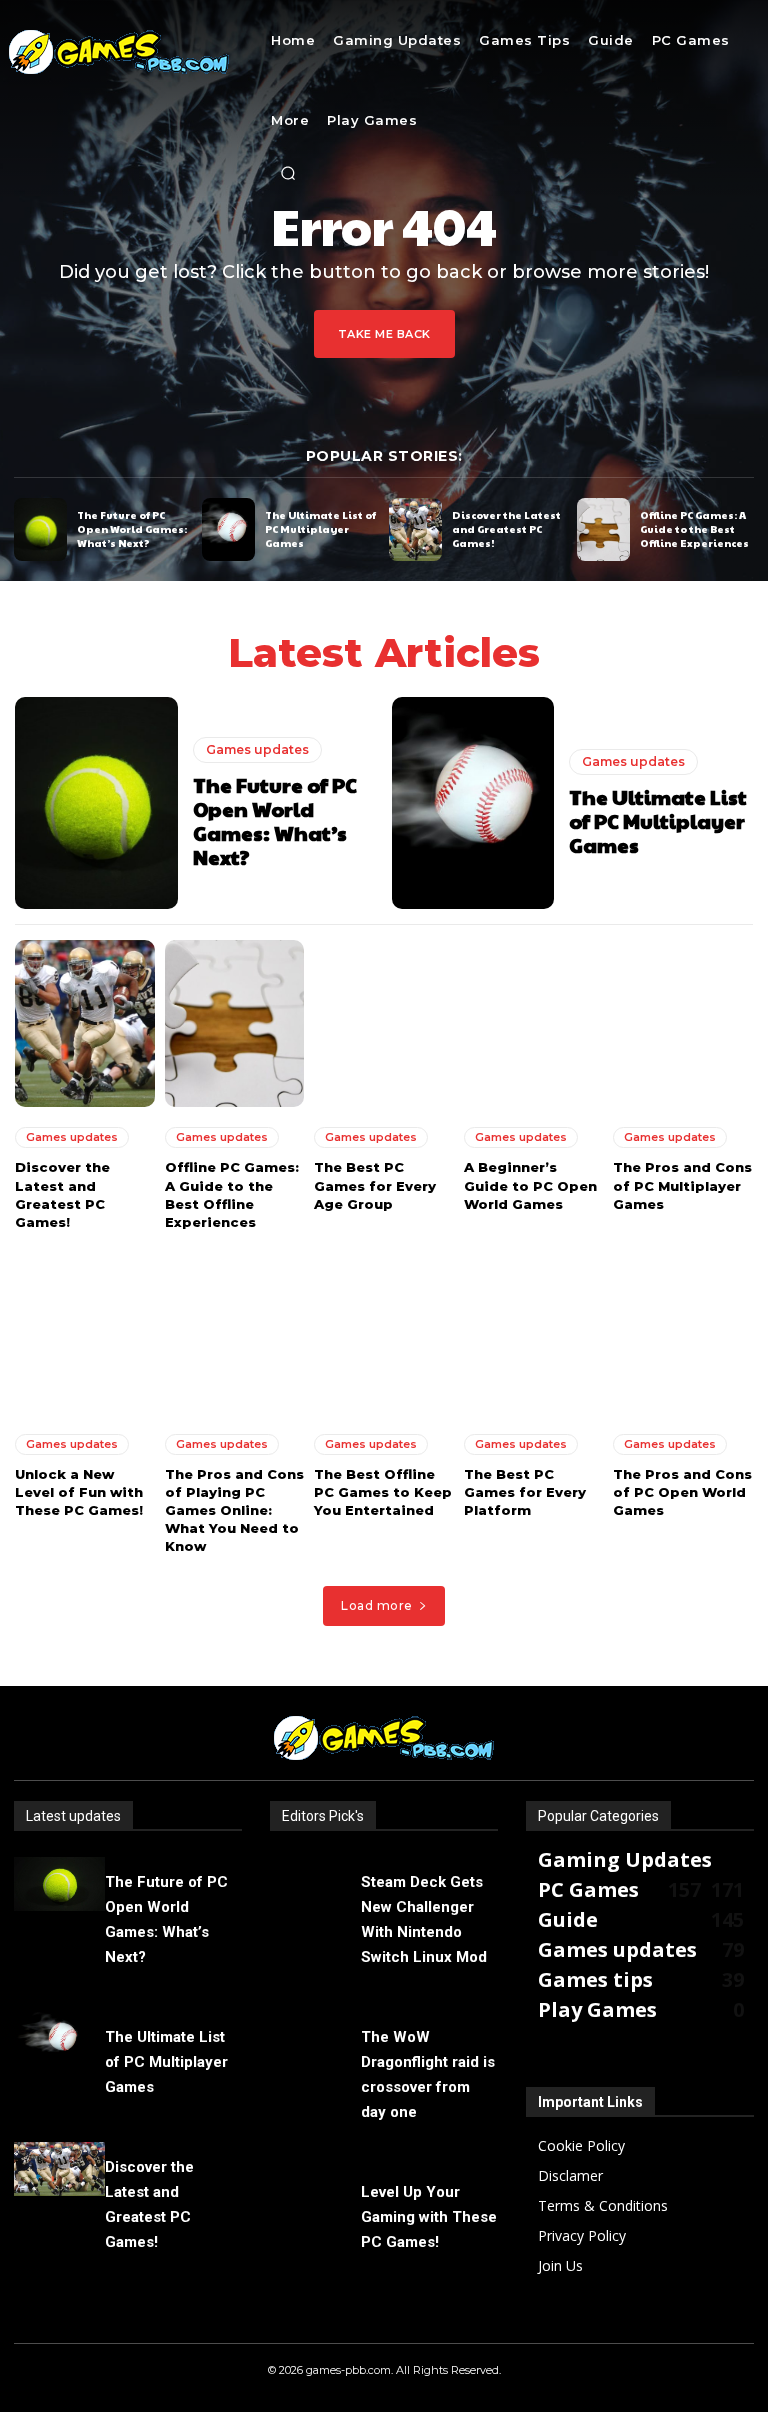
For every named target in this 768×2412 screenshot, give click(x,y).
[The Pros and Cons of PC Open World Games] (683, 1330)
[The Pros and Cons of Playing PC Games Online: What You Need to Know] (235, 1330)
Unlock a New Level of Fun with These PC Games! (79, 1492)
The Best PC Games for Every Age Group (375, 1185)
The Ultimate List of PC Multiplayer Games (320, 529)
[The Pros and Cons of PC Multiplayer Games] (683, 1024)
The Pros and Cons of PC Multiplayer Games (682, 1185)
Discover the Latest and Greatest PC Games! (506, 529)
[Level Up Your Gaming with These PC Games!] (315, 2194)
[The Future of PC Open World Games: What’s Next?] (40, 530)
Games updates (257, 749)
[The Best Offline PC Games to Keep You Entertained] (384, 1330)
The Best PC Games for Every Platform (525, 1492)
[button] (288, 173)
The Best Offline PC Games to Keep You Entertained (383, 1492)
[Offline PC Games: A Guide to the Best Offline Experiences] (603, 530)
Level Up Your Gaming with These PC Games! (429, 2217)
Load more (377, 1605)
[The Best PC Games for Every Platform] (534, 1330)
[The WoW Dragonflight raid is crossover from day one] (315, 2039)
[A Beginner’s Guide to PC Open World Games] (534, 1024)
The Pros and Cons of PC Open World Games (682, 1492)
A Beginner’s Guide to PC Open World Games (530, 1185)
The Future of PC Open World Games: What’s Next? (132, 529)
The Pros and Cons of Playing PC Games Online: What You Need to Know (234, 1510)
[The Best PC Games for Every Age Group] (384, 1024)
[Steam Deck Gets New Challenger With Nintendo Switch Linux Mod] (315, 1884)
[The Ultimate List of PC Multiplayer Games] (228, 530)
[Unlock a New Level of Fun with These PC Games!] (85, 1330)
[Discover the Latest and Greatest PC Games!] (415, 530)
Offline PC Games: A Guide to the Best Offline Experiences (694, 529)
